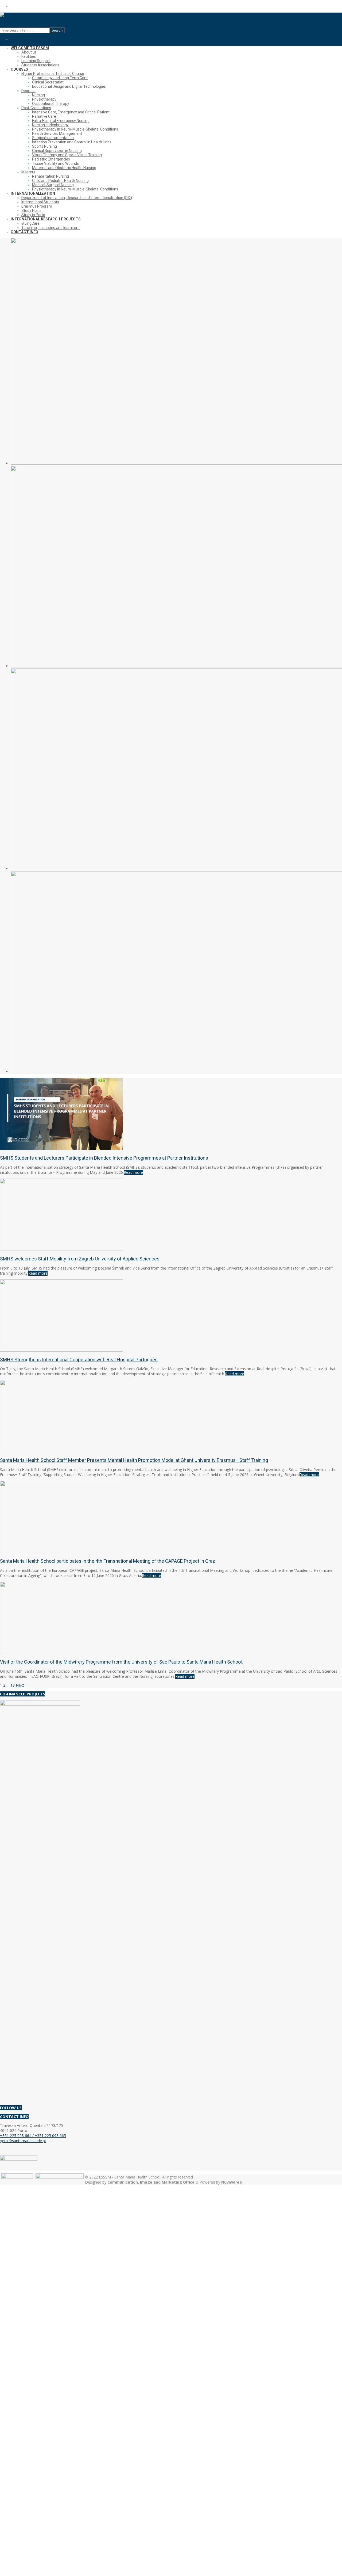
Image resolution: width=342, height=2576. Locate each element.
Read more (133, 1172)
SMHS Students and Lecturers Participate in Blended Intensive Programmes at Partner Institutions (104, 1158)
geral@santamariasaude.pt (23, 2141)
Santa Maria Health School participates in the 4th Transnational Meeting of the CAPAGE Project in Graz (108, 1561)
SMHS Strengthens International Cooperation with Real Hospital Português (79, 1360)
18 (13, 1685)
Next (20, 1685)
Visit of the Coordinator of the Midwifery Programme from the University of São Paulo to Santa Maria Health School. (121, 1662)
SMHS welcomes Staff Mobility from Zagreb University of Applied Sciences (80, 1259)
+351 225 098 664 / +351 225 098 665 (33, 2136)
